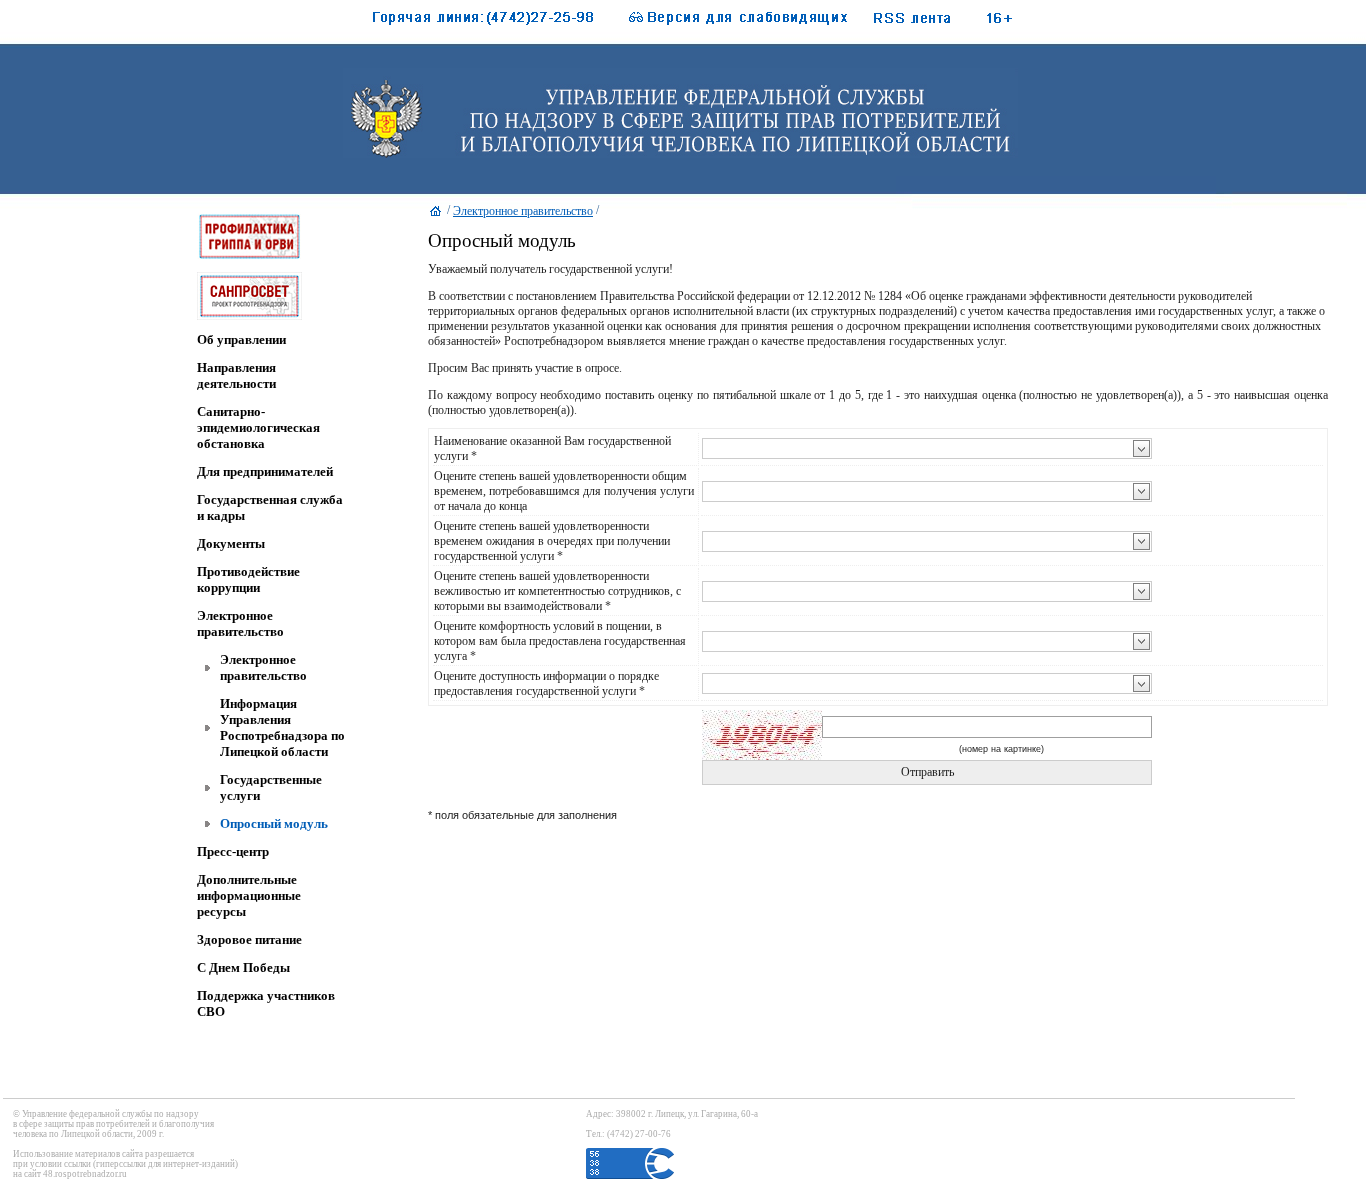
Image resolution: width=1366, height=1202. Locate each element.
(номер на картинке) (1001, 749)
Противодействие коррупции (248, 579)
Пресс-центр (233, 851)
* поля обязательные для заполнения (522, 815)
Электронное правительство (240, 623)
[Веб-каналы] (934, 22)
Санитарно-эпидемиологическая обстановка (258, 427)
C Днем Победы (243, 967)
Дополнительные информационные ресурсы (249, 895)
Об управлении (241, 339)
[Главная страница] (436, 216)
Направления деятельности (236, 375)
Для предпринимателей (265, 471)
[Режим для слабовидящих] (728, 22)
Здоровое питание (249, 939)
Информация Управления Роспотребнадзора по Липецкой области (282, 727)
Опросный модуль (274, 823)
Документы (231, 543)
